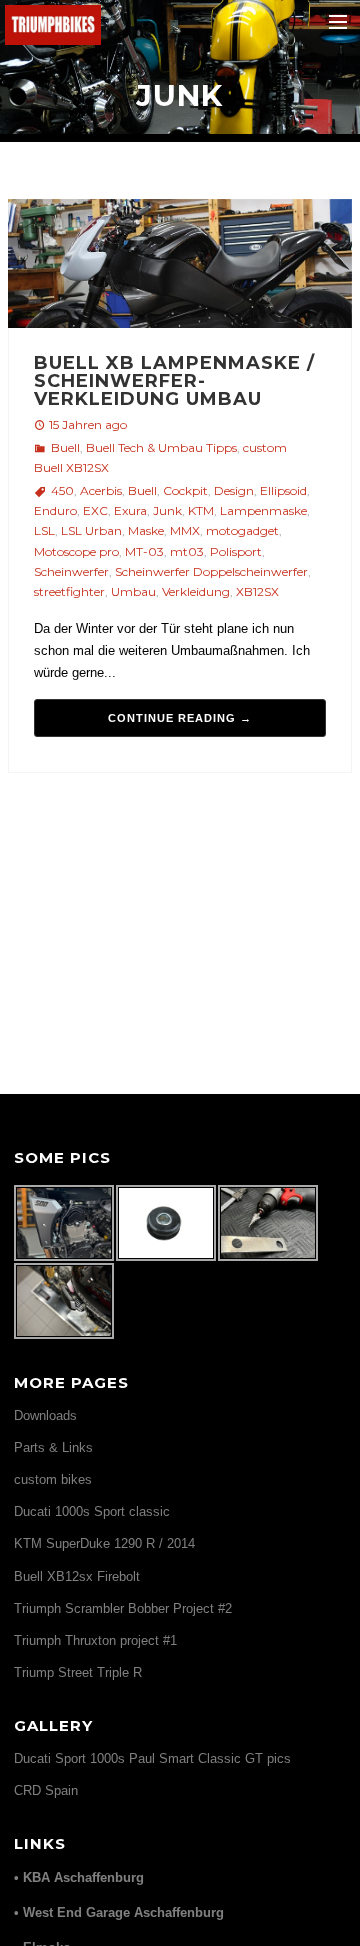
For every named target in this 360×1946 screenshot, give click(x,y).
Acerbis (101, 490)
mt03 (187, 551)
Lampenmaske (263, 510)
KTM (201, 510)
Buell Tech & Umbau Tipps (161, 447)
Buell (65, 447)
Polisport (236, 551)
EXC (95, 510)
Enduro (55, 510)
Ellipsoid (283, 490)
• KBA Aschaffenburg (79, 1877)
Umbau (133, 591)
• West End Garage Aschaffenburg (119, 1912)
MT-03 (144, 551)
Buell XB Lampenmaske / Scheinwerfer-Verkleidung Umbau (174, 381)
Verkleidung (196, 591)
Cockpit (185, 490)
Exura (130, 510)
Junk (167, 510)
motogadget (242, 530)
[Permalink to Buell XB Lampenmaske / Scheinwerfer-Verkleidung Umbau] (179, 267)
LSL (44, 530)
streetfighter (69, 591)
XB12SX (257, 591)
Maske (146, 530)
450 (62, 490)
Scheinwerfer (71, 571)
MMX (185, 530)
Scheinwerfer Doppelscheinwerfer (211, 571)
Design (234, 490)
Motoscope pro (76, 551)
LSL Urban (91, 530)
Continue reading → (180, 718)
